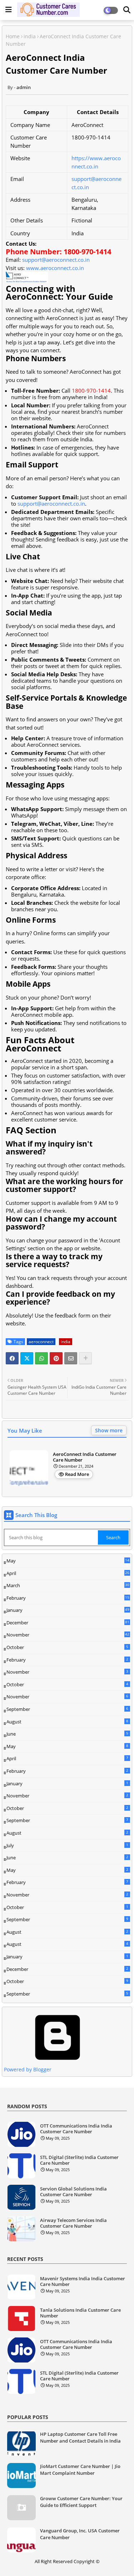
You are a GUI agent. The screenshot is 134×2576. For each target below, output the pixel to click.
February (68, 1598)
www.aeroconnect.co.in (55, 268)
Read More (77, 1474)
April (68, 1573)
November (68, 1635)
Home (13, 36)
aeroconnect (41, 1342)
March (68, 1586)
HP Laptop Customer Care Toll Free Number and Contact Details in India (80, 2437)
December (68, 1623)
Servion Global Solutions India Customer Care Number (73, 2192)
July (67, 1845)
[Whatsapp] (41, 1358)
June (67, 1734)
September (67, 1709)
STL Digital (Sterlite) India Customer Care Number (79, 2160)
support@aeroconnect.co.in (56, 260)
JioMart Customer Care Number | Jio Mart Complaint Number (80, 2469)
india (30, 36)
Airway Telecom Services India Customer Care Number (73, 2223)
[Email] (71, 1358)
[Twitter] (27, 1358)
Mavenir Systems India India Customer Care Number (83, 2281)
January (68, 1610)
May (68, 1561)
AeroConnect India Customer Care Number (85, 1457)
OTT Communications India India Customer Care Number (76, 2129)
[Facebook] (12, 1358)
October (67, 1647)
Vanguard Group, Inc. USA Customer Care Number (80, 2534)
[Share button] (85, 1358)
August (67, 1722)
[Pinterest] (56, 1358)
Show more (109, 1430)
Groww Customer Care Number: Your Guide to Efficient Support (81, 2502)
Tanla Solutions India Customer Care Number (80, 2313)
